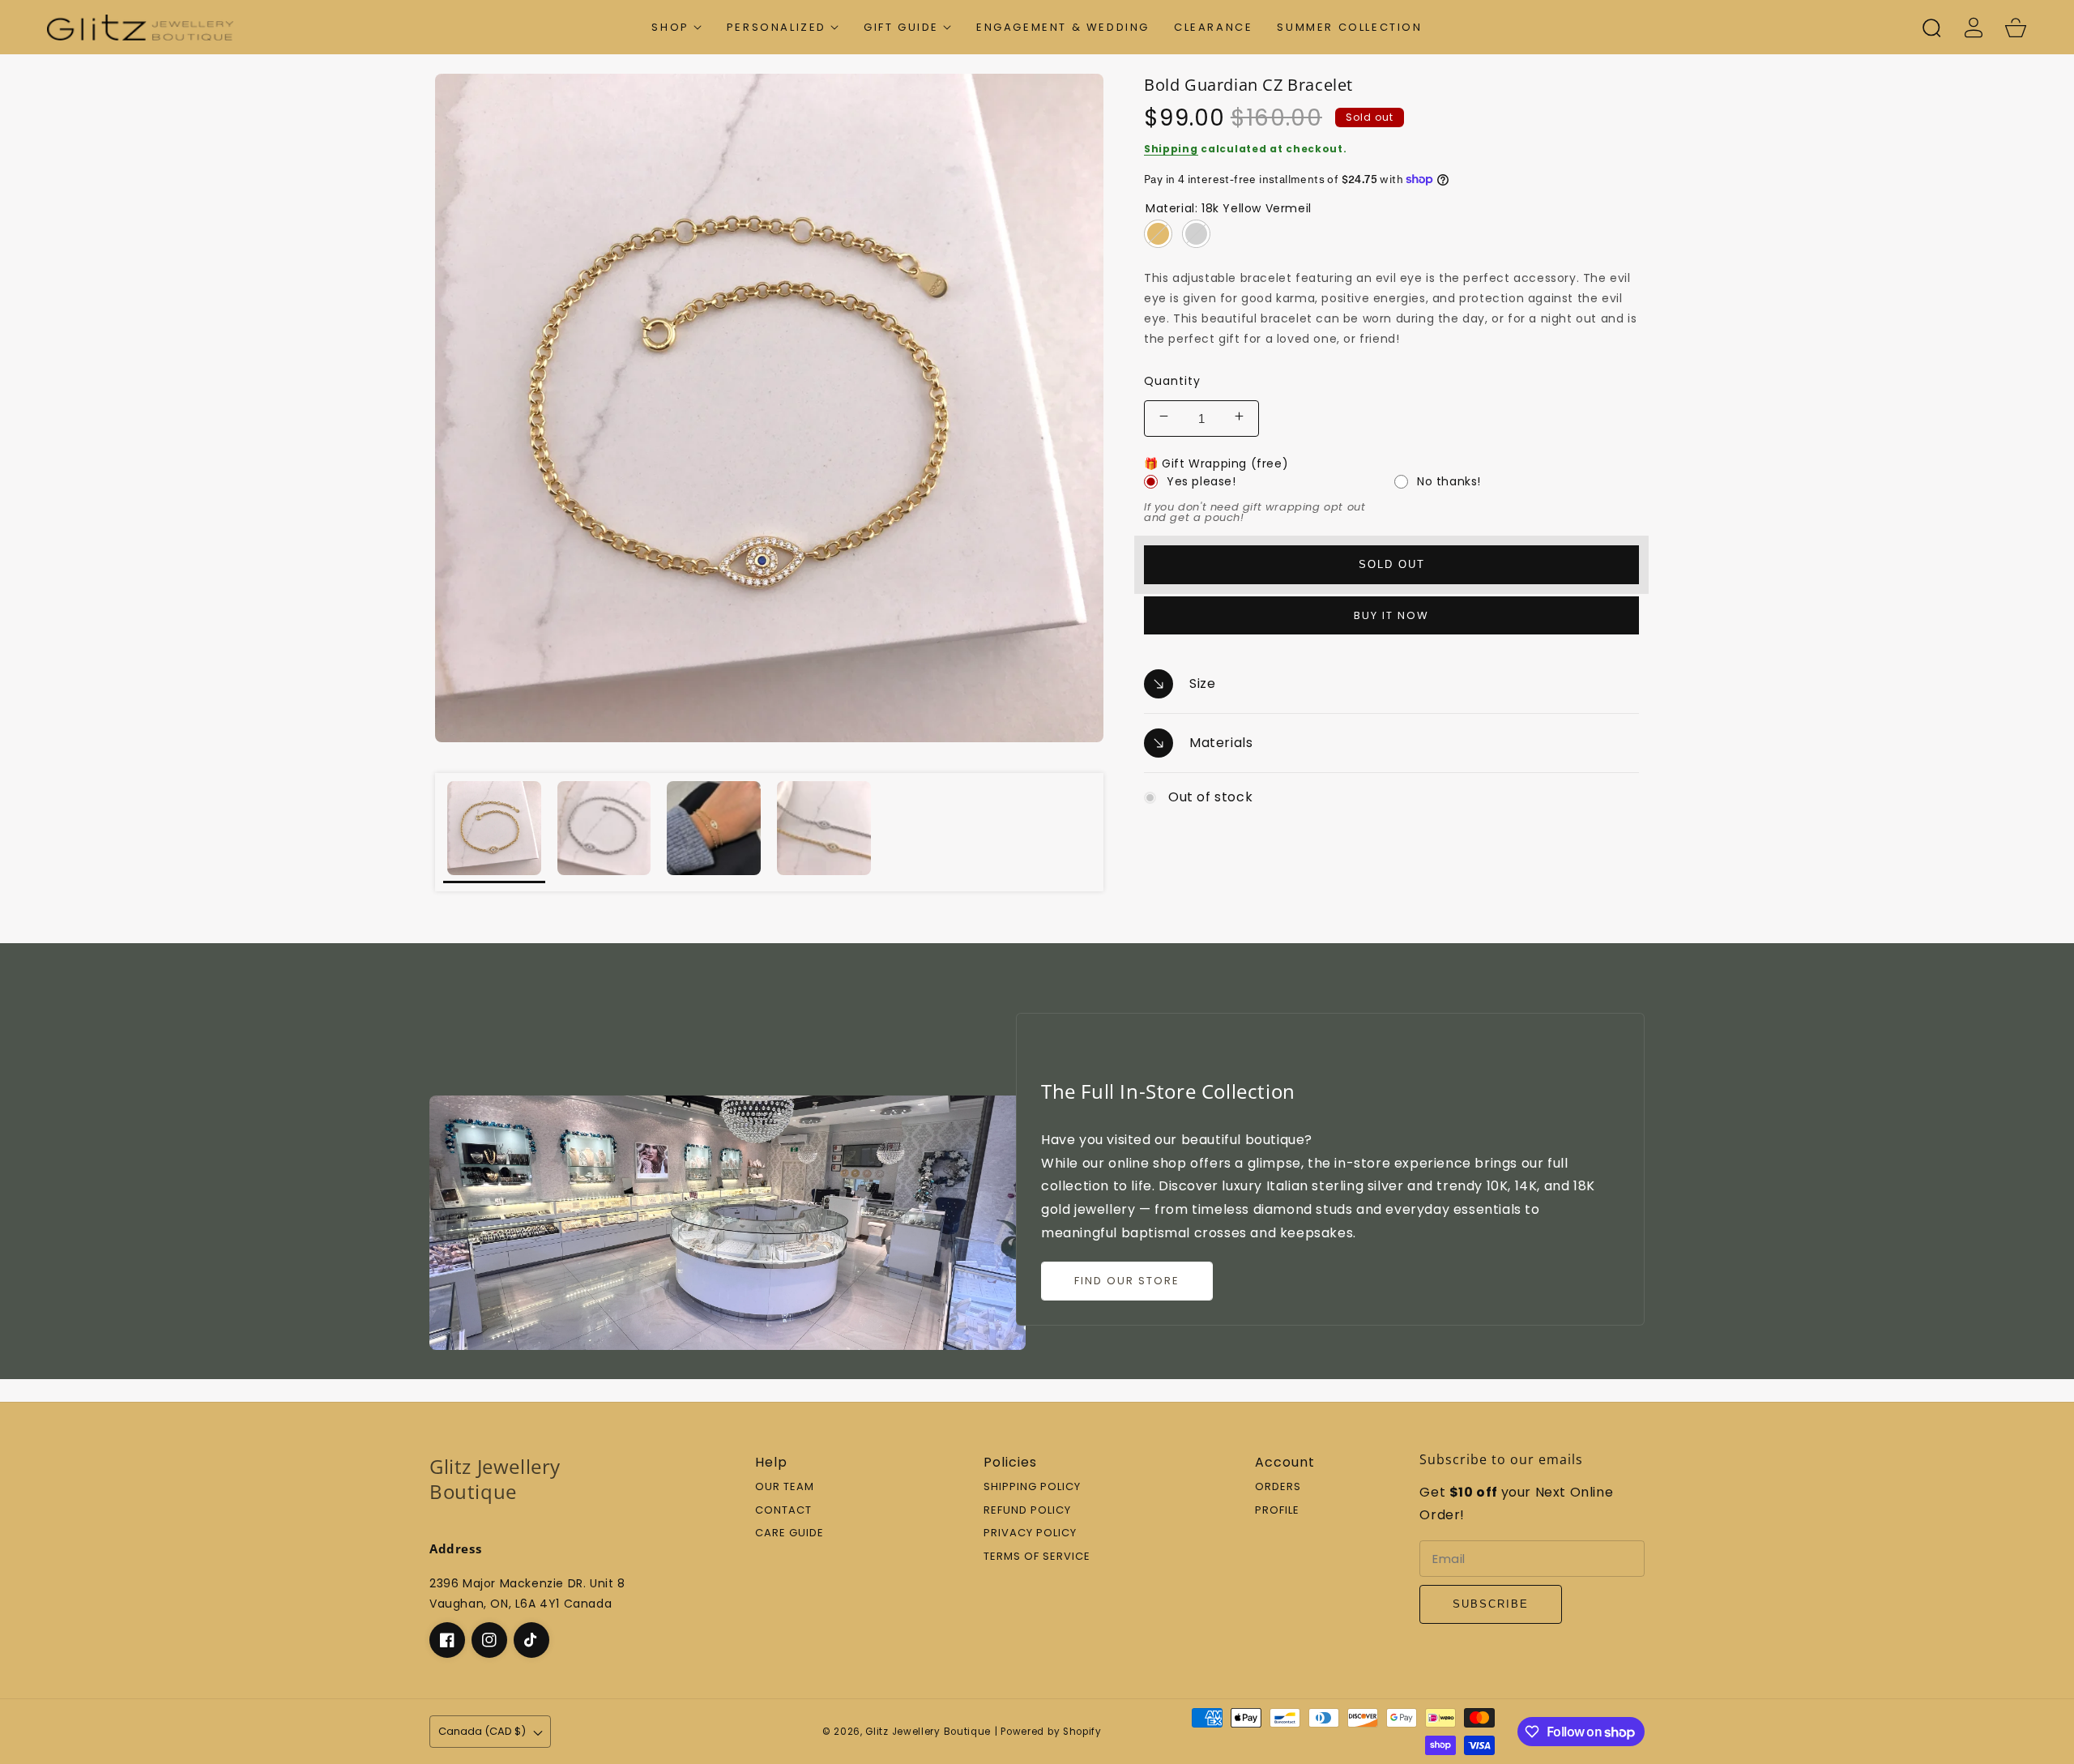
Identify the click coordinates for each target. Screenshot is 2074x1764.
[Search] (1931, 28)
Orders (1278, 1487)
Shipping (1171, 149)
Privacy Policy (1030, 1533)
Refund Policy (1027, 1511)
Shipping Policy (1032, 1487)
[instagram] (489, 1640)
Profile (1277, 1511)
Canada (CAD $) (482, 1731)
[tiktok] (531, 1640)
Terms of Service (1037, 1557)
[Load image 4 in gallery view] (824, 832)
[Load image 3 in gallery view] (714, 832)
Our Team (785, 1487)
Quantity (1172, 381)
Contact (783, 1511)
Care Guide (789, 1533)
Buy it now (1391, 615)
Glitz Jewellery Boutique (928, 1732)
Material (1229, 208)
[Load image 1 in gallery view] (494, 832)
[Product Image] (769, 408)
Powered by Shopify (1051, 1732)
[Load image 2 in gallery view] (604, 832)
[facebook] (447, 1640)
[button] (676, 27)
